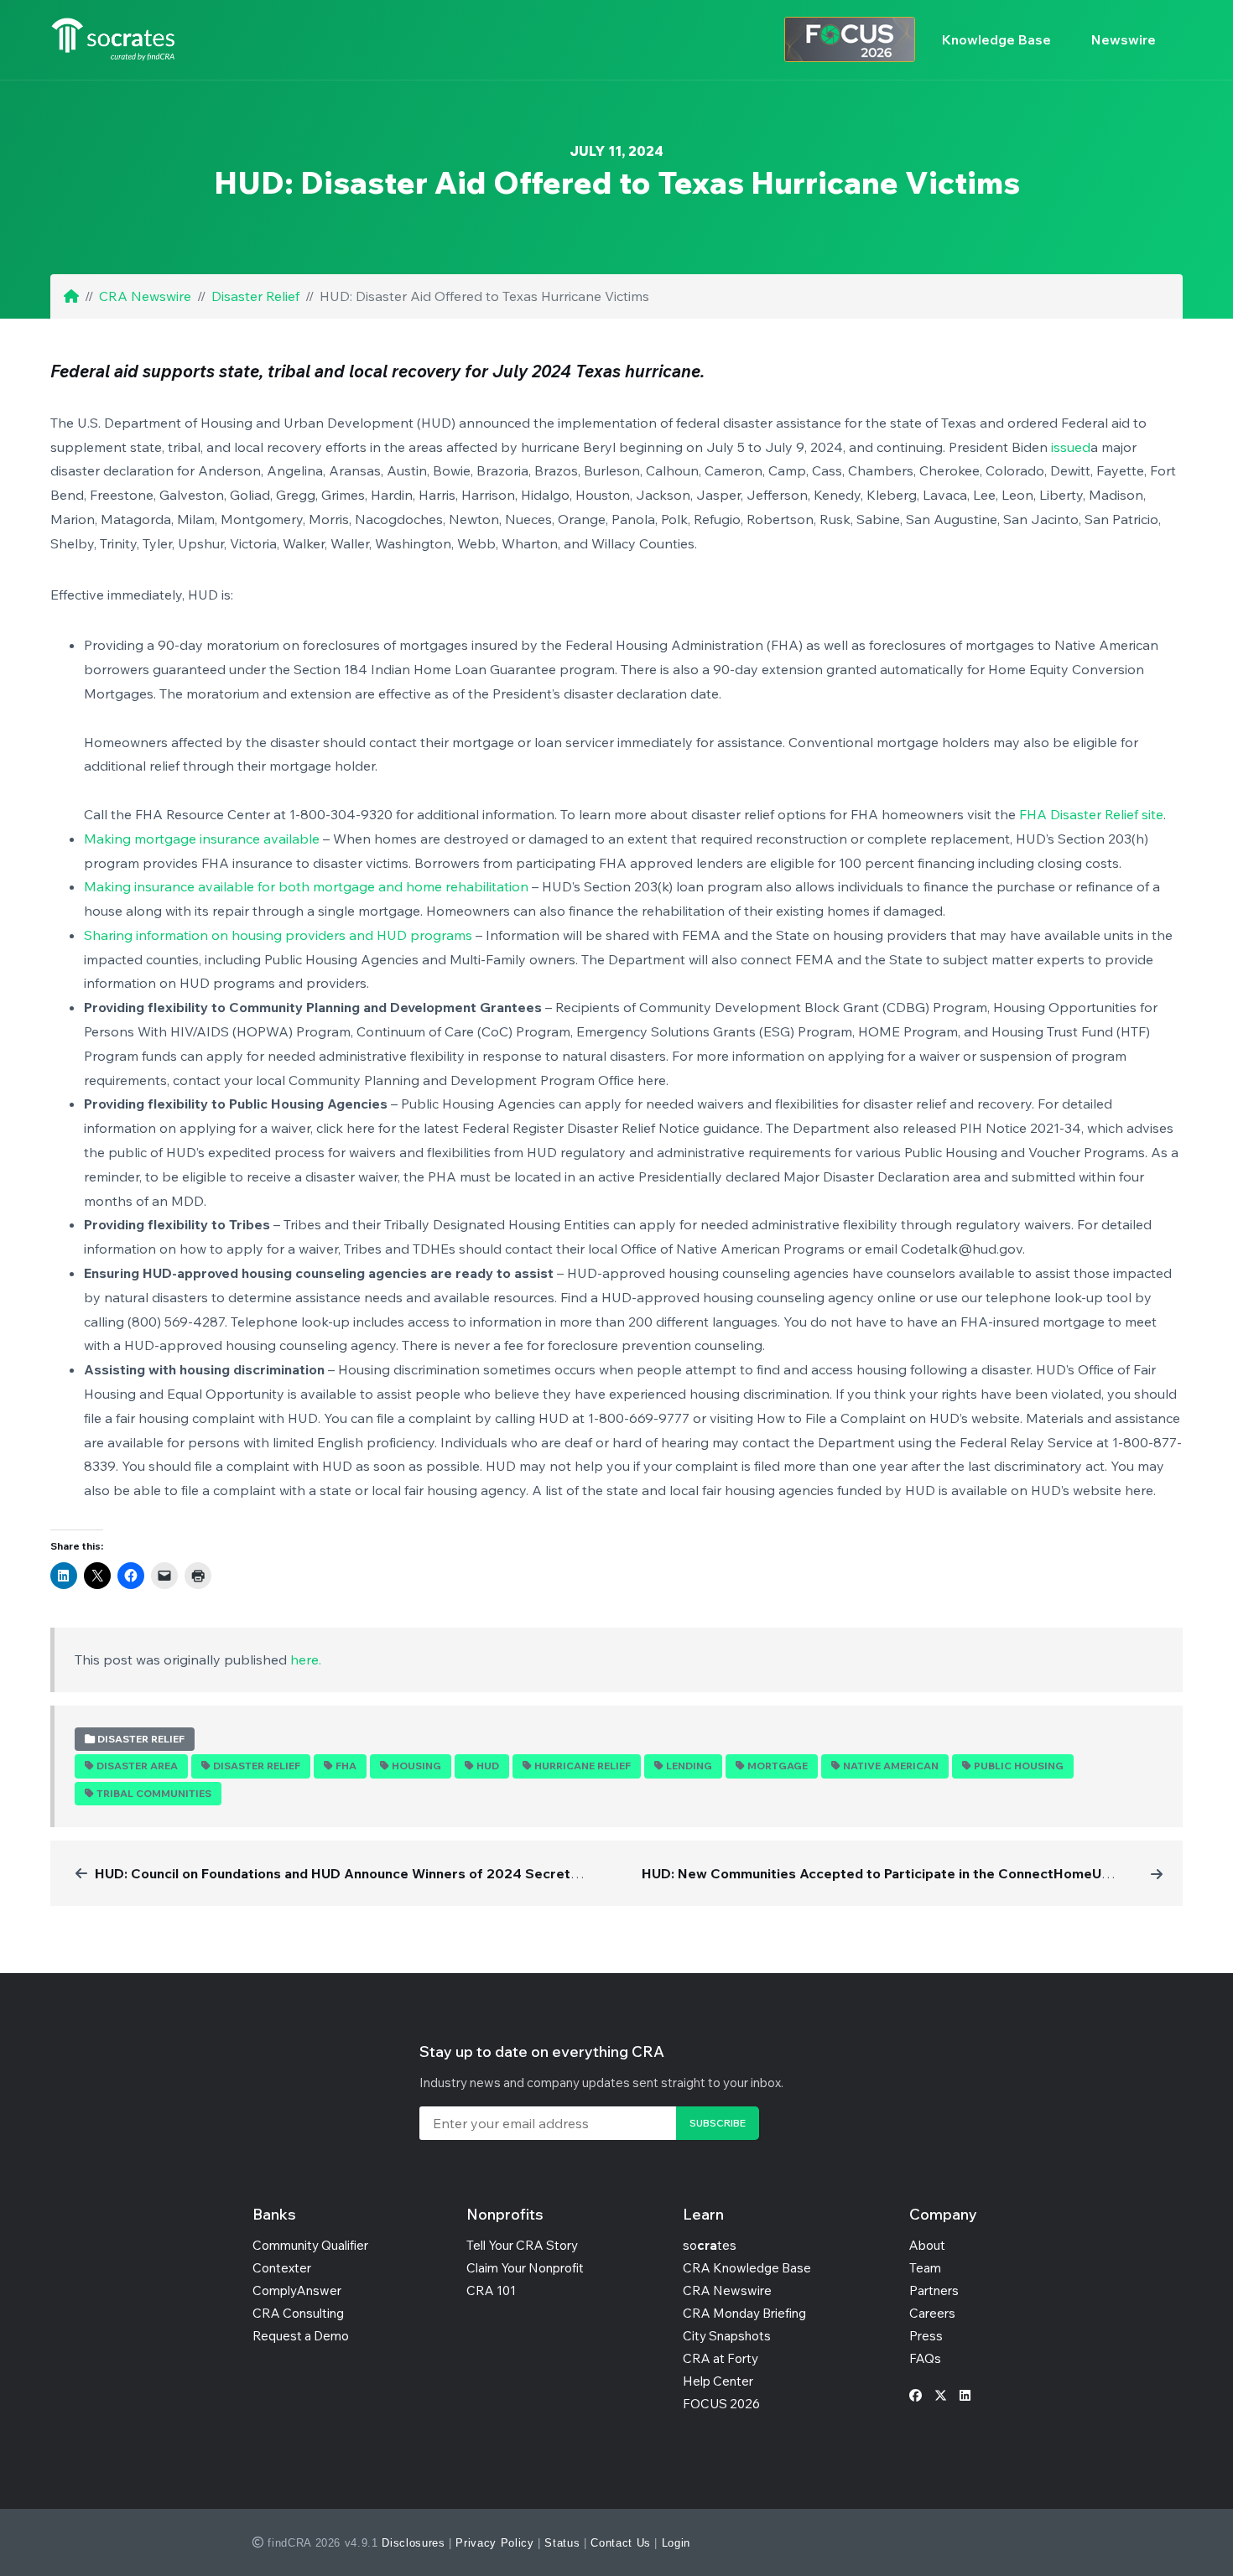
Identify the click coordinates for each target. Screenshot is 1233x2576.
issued (1071, 447)
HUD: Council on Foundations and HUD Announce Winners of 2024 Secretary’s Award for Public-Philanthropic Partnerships (491, 1873)
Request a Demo (301, 2336)
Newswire (1124, 39)
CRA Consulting (298, 2313)
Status (562, 2543)
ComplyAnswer (297, 2290)
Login (676, 2543)
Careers (932, 2313)
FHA (346, 1766)
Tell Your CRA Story (522, 2245)
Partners (934, 2290)
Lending (689, 1766)
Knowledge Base (996, 39)
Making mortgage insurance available (202, 839)
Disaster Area (137, 1766)
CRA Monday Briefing (744, 2313)
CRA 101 (491, 2290)
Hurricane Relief (583, 1766)
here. (306, 1659)
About (927, 2245)
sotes (710, 2245)
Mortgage (778, 1766)
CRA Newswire (145, 296)
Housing (416, 1766)
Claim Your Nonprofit (525, 2268)
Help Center (718, 2381)
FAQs (925, 2358)
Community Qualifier (310, 2245)
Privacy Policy (494, 2543)
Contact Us (621, 2543)
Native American (891, 1766)
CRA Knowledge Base (747, 2268)
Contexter (282, 2268)
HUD (488, 1766)
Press (926, 2336)
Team (925, 2268)
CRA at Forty (721, 2358)
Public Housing (1019, 1766)
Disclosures (413, 2543)
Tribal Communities (154, 1793)
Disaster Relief (255, 296)
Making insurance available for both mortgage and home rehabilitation (306, 886)
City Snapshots (727, 2336)
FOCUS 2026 (721, 2404)
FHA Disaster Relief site (1091, 814)
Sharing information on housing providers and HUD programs (278, 935)
